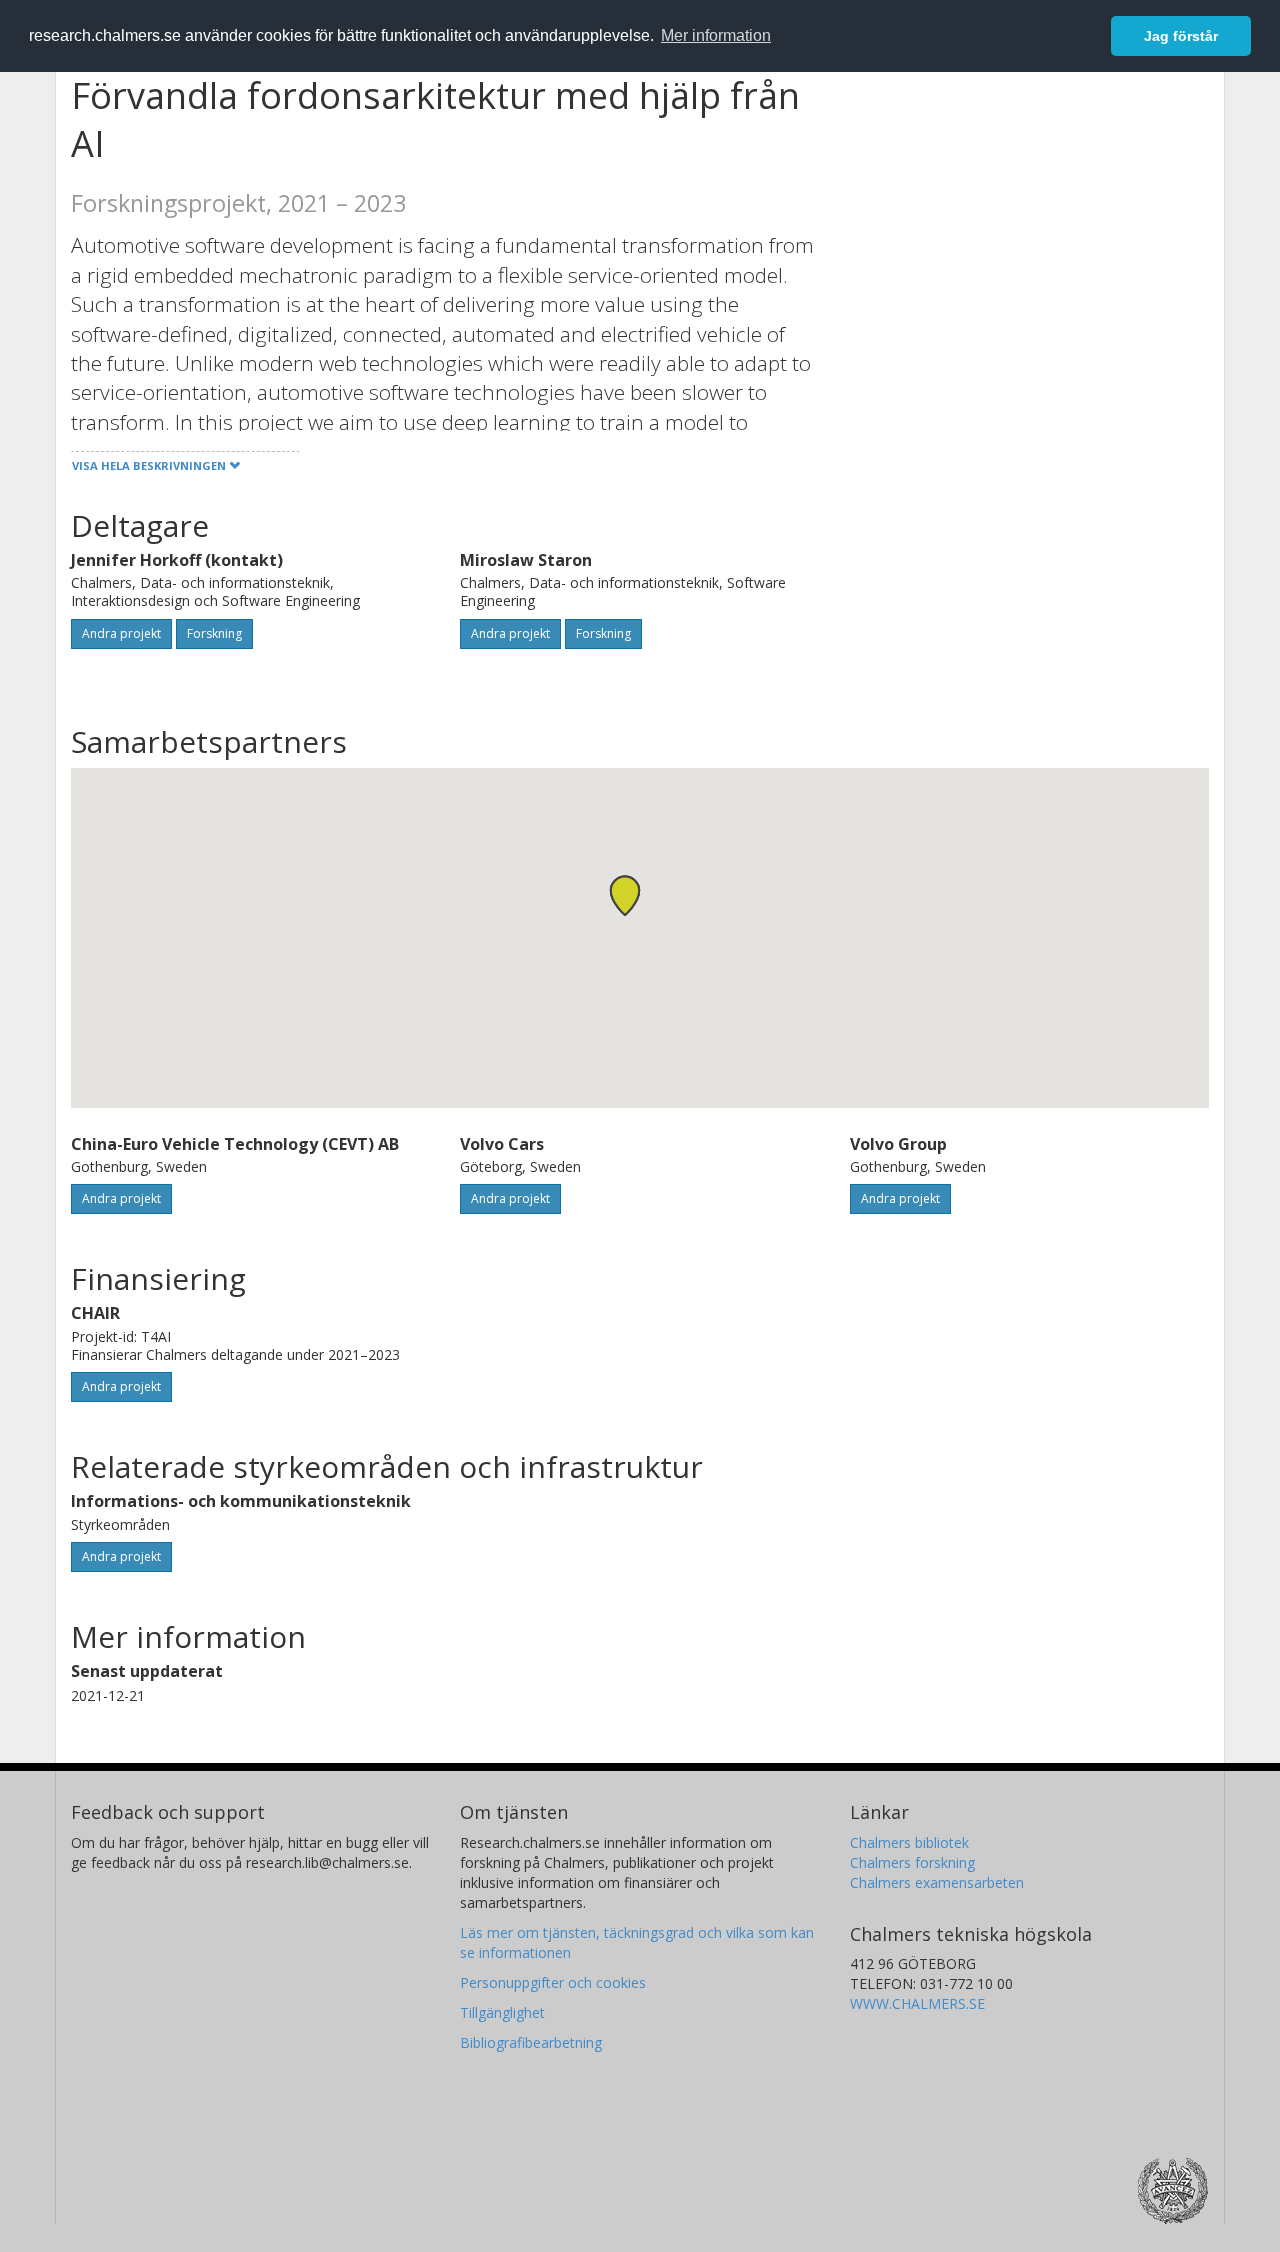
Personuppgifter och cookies (553, 1982)
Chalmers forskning (912, 1862)
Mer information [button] (716, 35)
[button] (625, 895)
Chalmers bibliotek (909, 1842)
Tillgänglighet (502, 2012)
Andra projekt (121, 633)
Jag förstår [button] (1181, 36)
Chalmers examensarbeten (937, 1882)
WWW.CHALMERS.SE (917, 2003)
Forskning (214, 633)
